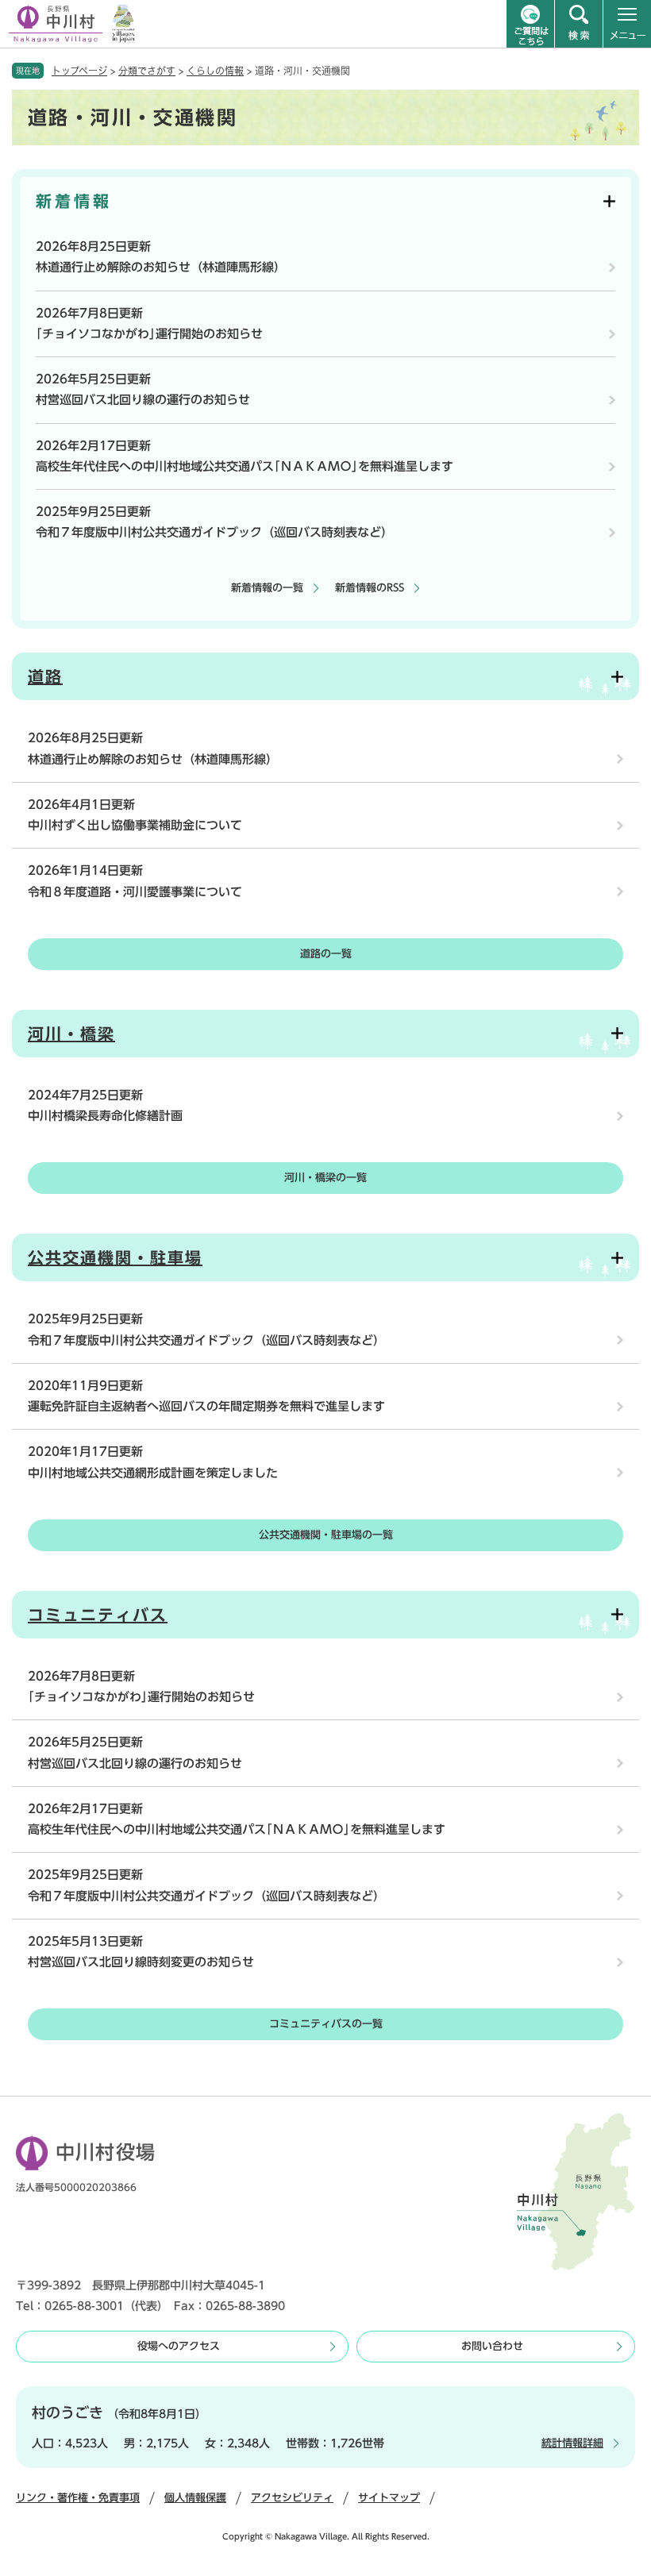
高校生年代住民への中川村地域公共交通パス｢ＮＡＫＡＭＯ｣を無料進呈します (245, 466)
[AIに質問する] (530, 24)
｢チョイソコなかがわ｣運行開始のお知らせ (149, 334)
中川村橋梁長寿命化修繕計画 (105, 1116)
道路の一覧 (326, 954)
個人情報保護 (195, 2498)
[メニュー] (627, 24)
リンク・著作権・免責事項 (78, 2498)
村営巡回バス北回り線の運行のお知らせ (143, 400)
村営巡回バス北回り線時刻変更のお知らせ (141, 1962)
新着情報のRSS (370, 588)
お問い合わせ (492, 2346)
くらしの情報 (215, 71)
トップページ (79, 71)
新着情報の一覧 (267, 588)
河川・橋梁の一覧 (325, 1178)
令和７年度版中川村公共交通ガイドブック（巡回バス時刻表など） (214, 532)
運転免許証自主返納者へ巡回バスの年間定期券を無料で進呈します (206, 1406)
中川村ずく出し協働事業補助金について (135, 825)
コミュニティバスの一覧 (326, 2024)
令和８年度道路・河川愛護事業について (135, 892)
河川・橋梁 (71, 1034)
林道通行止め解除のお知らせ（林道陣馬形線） (161, 267)
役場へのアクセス (179, 2346)
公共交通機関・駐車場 (115, 1257)
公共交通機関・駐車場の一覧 (326, 1535)
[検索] (579, 24)
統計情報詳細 (572, 2443)
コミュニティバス (98, 1615)
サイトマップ (389, 2498)
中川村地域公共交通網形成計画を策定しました (153, 1473)
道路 (45, 676)
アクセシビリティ (292, 2498)
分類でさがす (147, 71)
